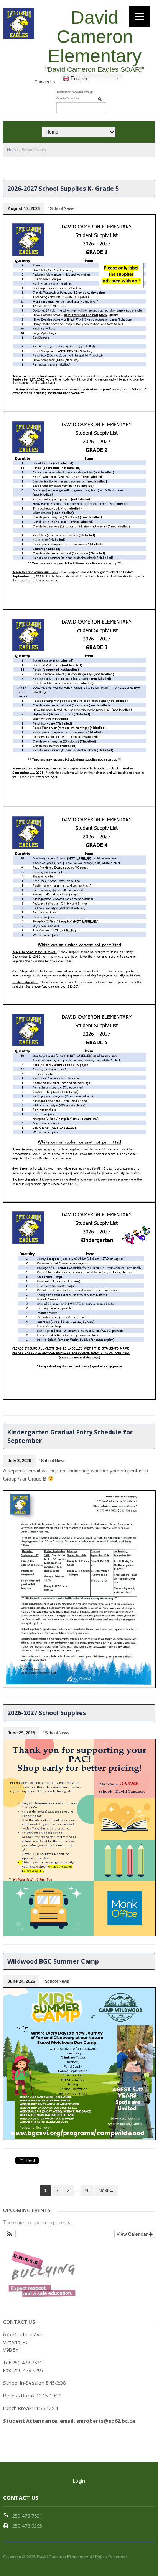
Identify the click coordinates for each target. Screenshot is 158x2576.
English (78, 79)
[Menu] (139, 16)
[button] (9, 2234)
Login (79, 2481)
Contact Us (45, 82)
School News (62, 208)
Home (12, 150)
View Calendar (133, 2234)
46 (87, 2191)
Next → (106, 2191)
